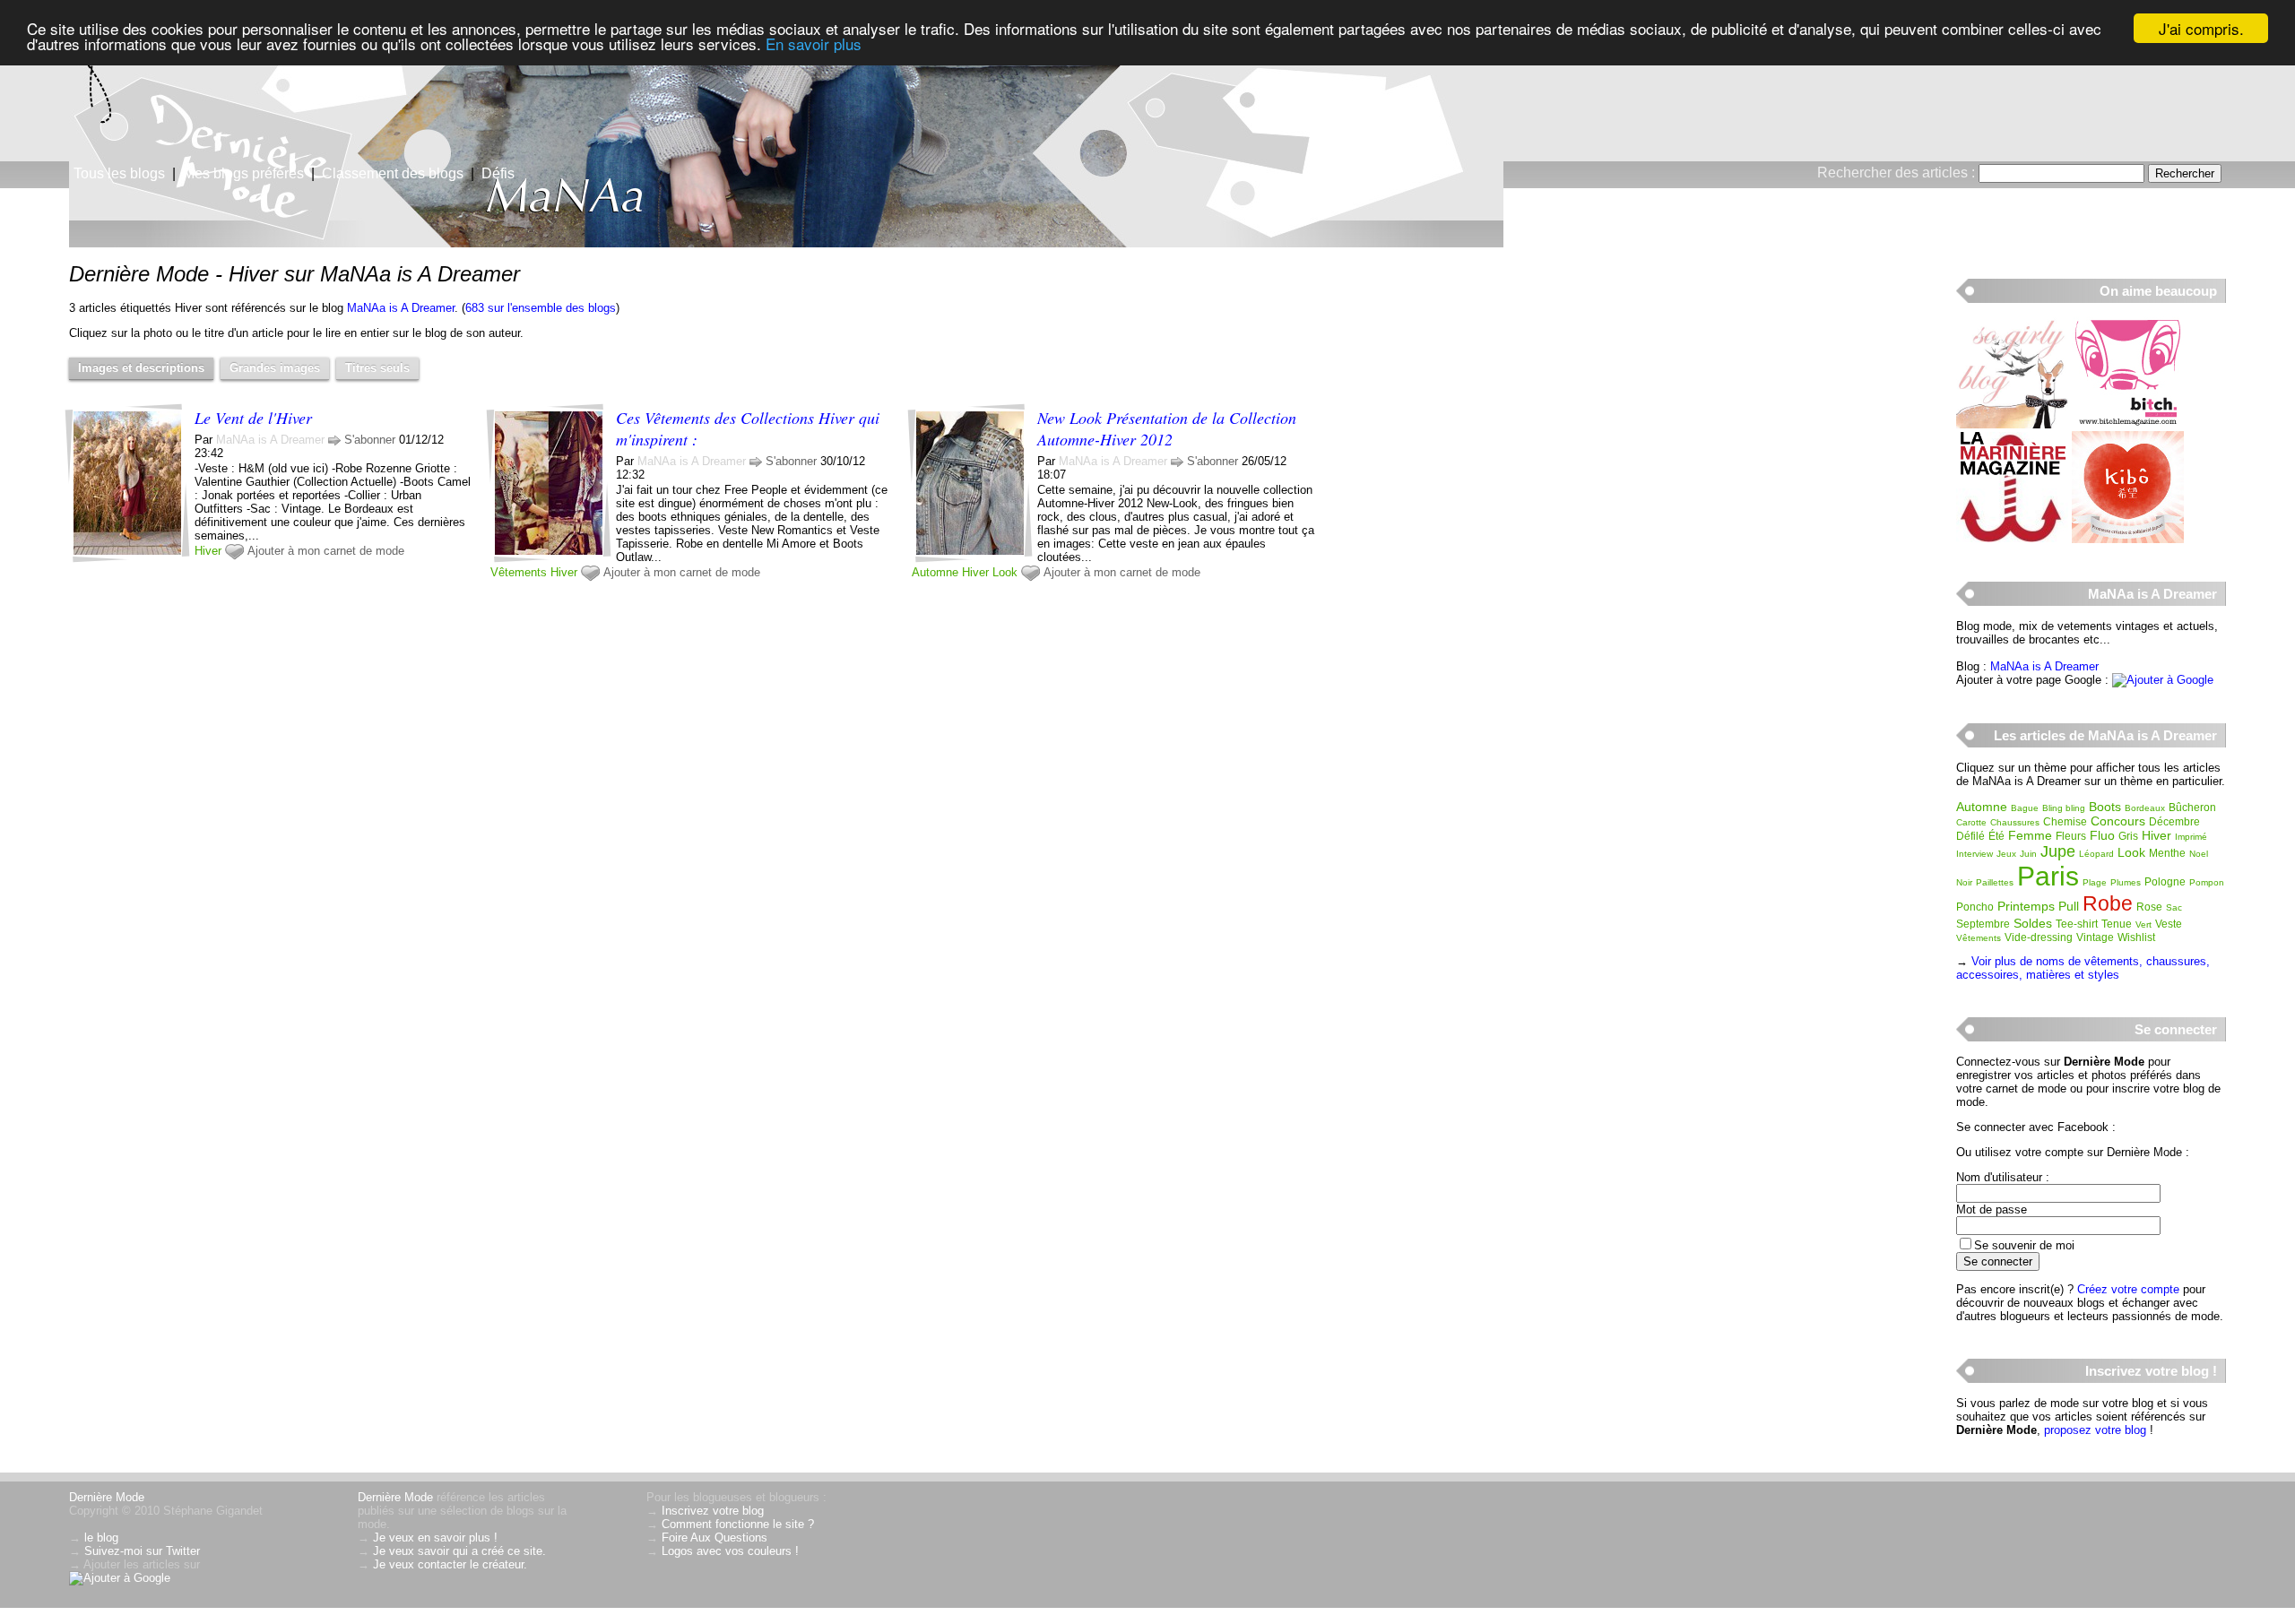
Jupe (2058, 851)
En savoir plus (814, 44)
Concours (2118, 821)
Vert (2143, 924)
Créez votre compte (2128, 1289)
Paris (2048, 876)
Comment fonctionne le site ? (738, 1524)
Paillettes (1995, 882)
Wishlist (2136, 937)
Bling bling (2064, 808)
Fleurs (2071, 836)
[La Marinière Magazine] (2012, 539)
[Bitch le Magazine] (2128, 424)
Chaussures (2015, 822)
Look (1005, 572)
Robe (2108, 903)
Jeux (2006, 854)
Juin (2028, 854)
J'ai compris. (2201, 28)
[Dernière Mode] (179, 94)
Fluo (2102, 835)
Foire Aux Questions (714, 1538)
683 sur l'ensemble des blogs (541, 308)
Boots (2105, 807)
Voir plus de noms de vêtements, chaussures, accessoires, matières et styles (2083, 968)
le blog (101, 1538)
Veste (2169, 924)
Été (1996, 836)
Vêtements (519, 572)
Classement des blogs (393, 173)
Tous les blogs (119, 173)
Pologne (2165, 882)
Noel (2199, 854)
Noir (1964, 882)
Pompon (2207, 882)
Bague (2025, 808)
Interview (1975, 854)
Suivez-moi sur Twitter (142, 1551)
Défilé (1970, 836)
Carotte (1971, 822)
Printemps (2026, 906)
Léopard (2096, 854)
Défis (498, 173)
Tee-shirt (2077, 924)
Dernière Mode (107, 1497)
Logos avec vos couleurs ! (730, 1551)
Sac (2174, 907)
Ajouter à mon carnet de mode (326, 551)
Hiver (208, 551)
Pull (2069, 906)
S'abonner (370, 440)
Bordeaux (2145, 808)
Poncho (1975, 907)
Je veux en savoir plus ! (435, 1538)
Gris (2128, 836)
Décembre (2174, 822)
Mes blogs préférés (243, 173)
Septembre (1983, 924)
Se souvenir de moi (2024, 1245)
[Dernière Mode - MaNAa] (1363, 139)
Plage (2095, 882)
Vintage (2095, 937)
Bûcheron (2192, 808)
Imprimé (2191, 837)
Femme (2030, 835)
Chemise (2065, 822)
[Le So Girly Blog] (2012, 424)
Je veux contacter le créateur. (450, 1564)
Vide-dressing (2039, 937)
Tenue (2117, 924)
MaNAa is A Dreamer (401, 308)
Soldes (2033, 923)
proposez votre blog (2095, 1430)
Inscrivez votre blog (713, 1511)
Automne (935, 572)
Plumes (2126, 882)
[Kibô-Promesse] (2128, 539)
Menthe (2167, 853)
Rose (2149, 907)
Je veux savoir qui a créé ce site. (459, 1551)
